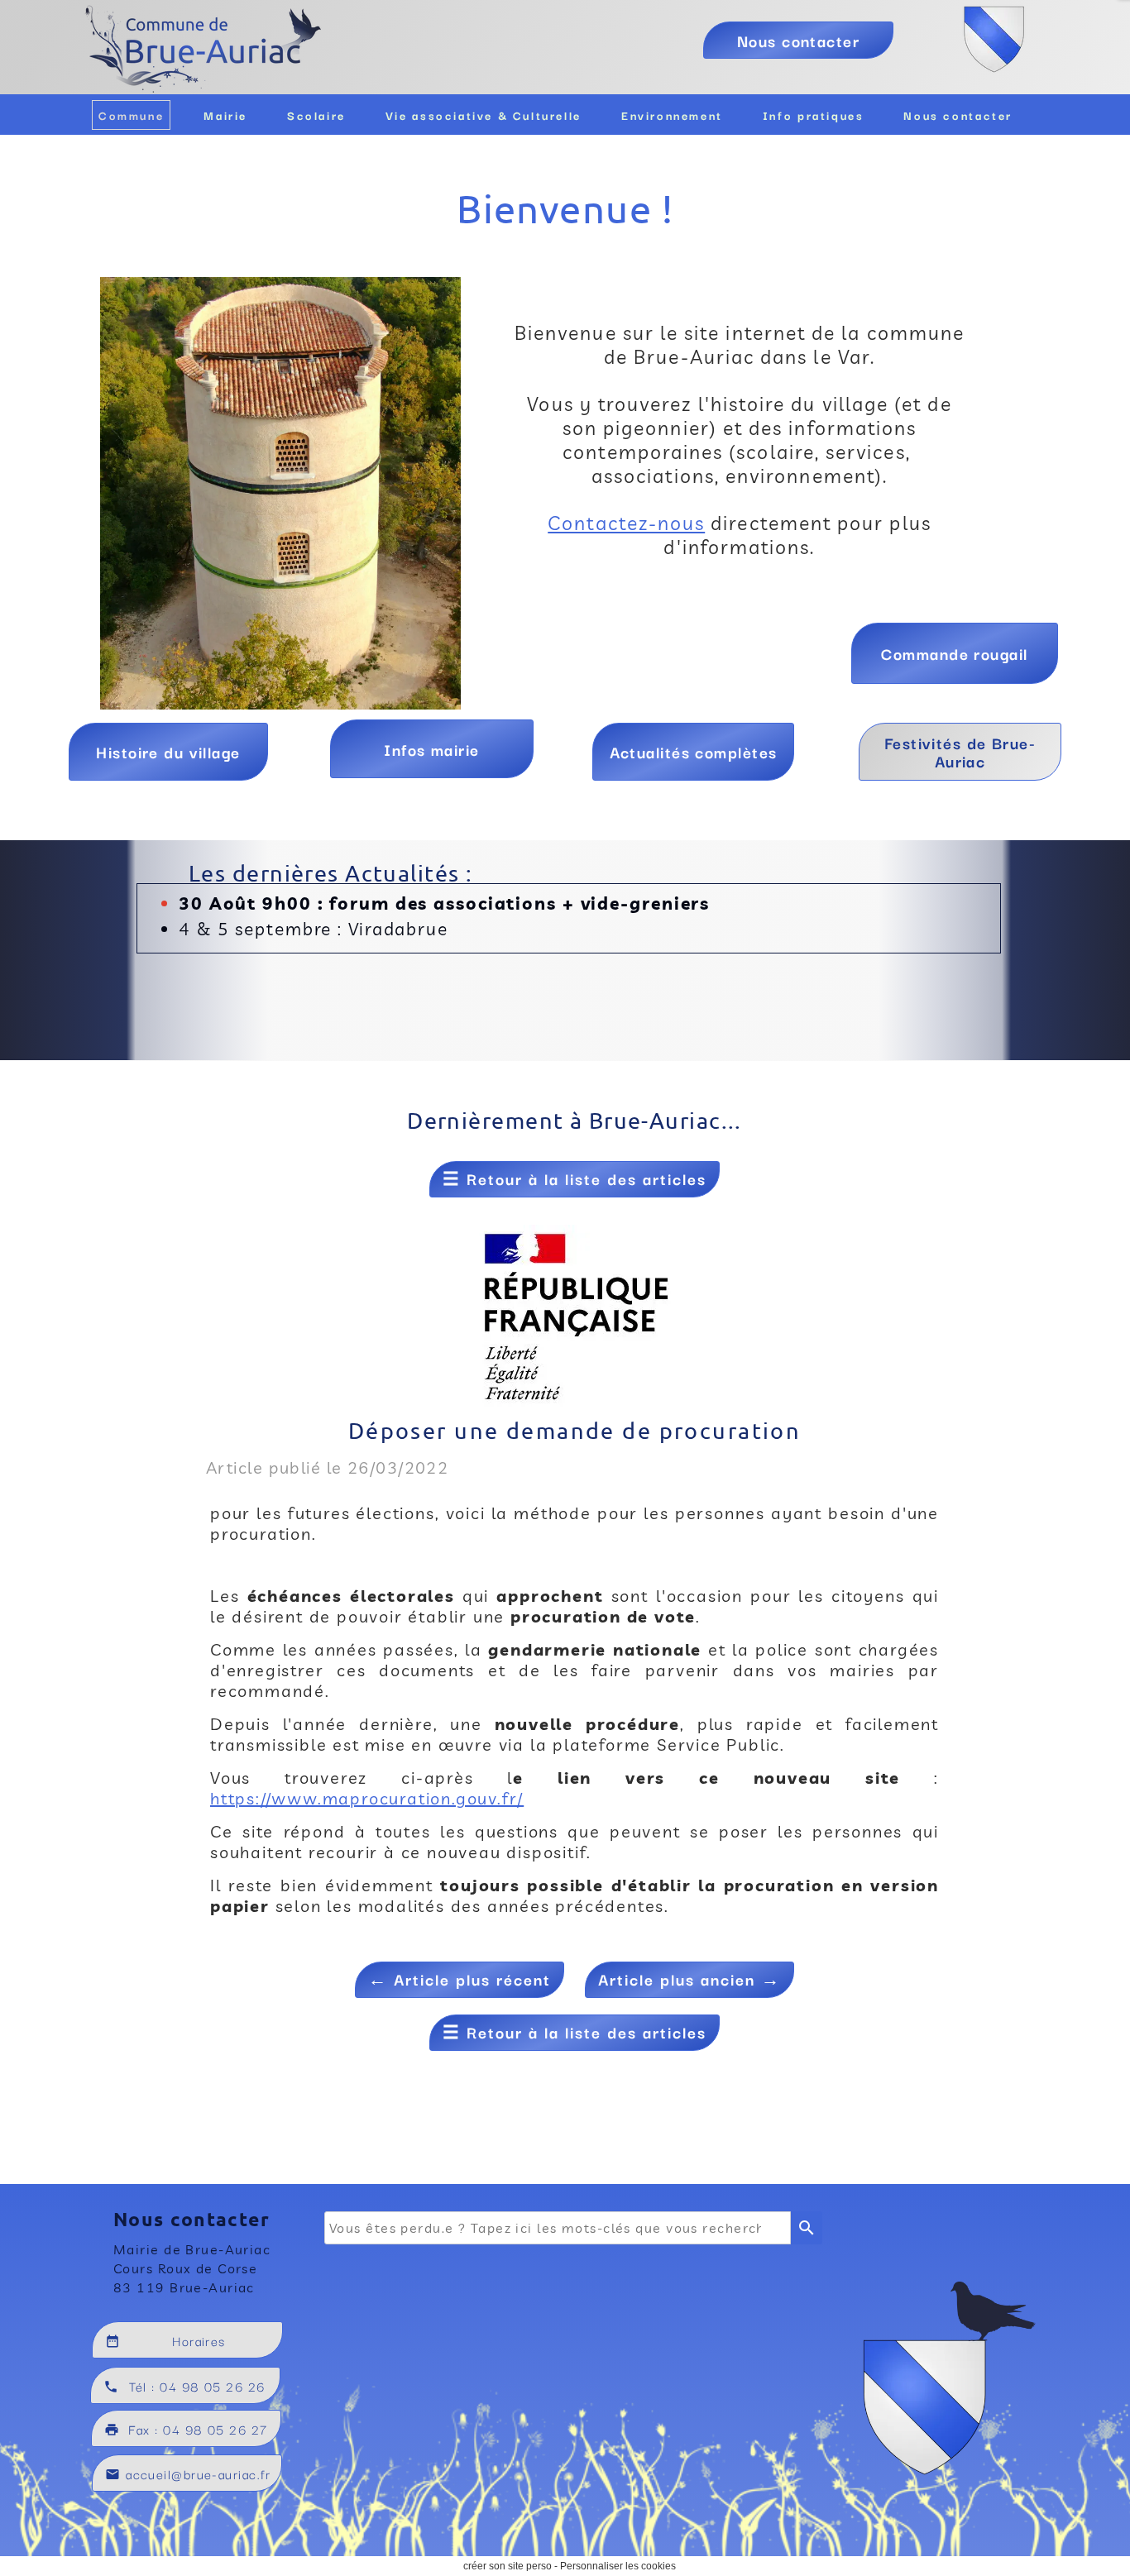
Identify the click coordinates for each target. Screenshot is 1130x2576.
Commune (131, 115)
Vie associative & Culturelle (484, 115)
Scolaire (316, 115)
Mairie (225, 115)
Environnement (672, 115)
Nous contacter (958, 115)
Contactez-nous (626, 523)
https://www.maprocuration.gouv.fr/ (367, 1798)
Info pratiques (814, 115)
